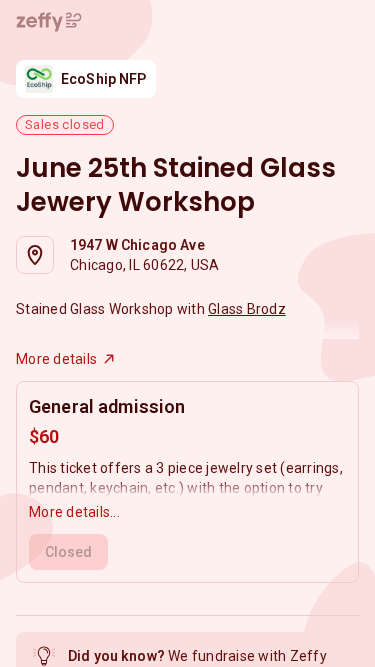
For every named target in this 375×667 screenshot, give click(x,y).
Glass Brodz (247, 309)
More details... (74, 512)
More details (56, 359)
